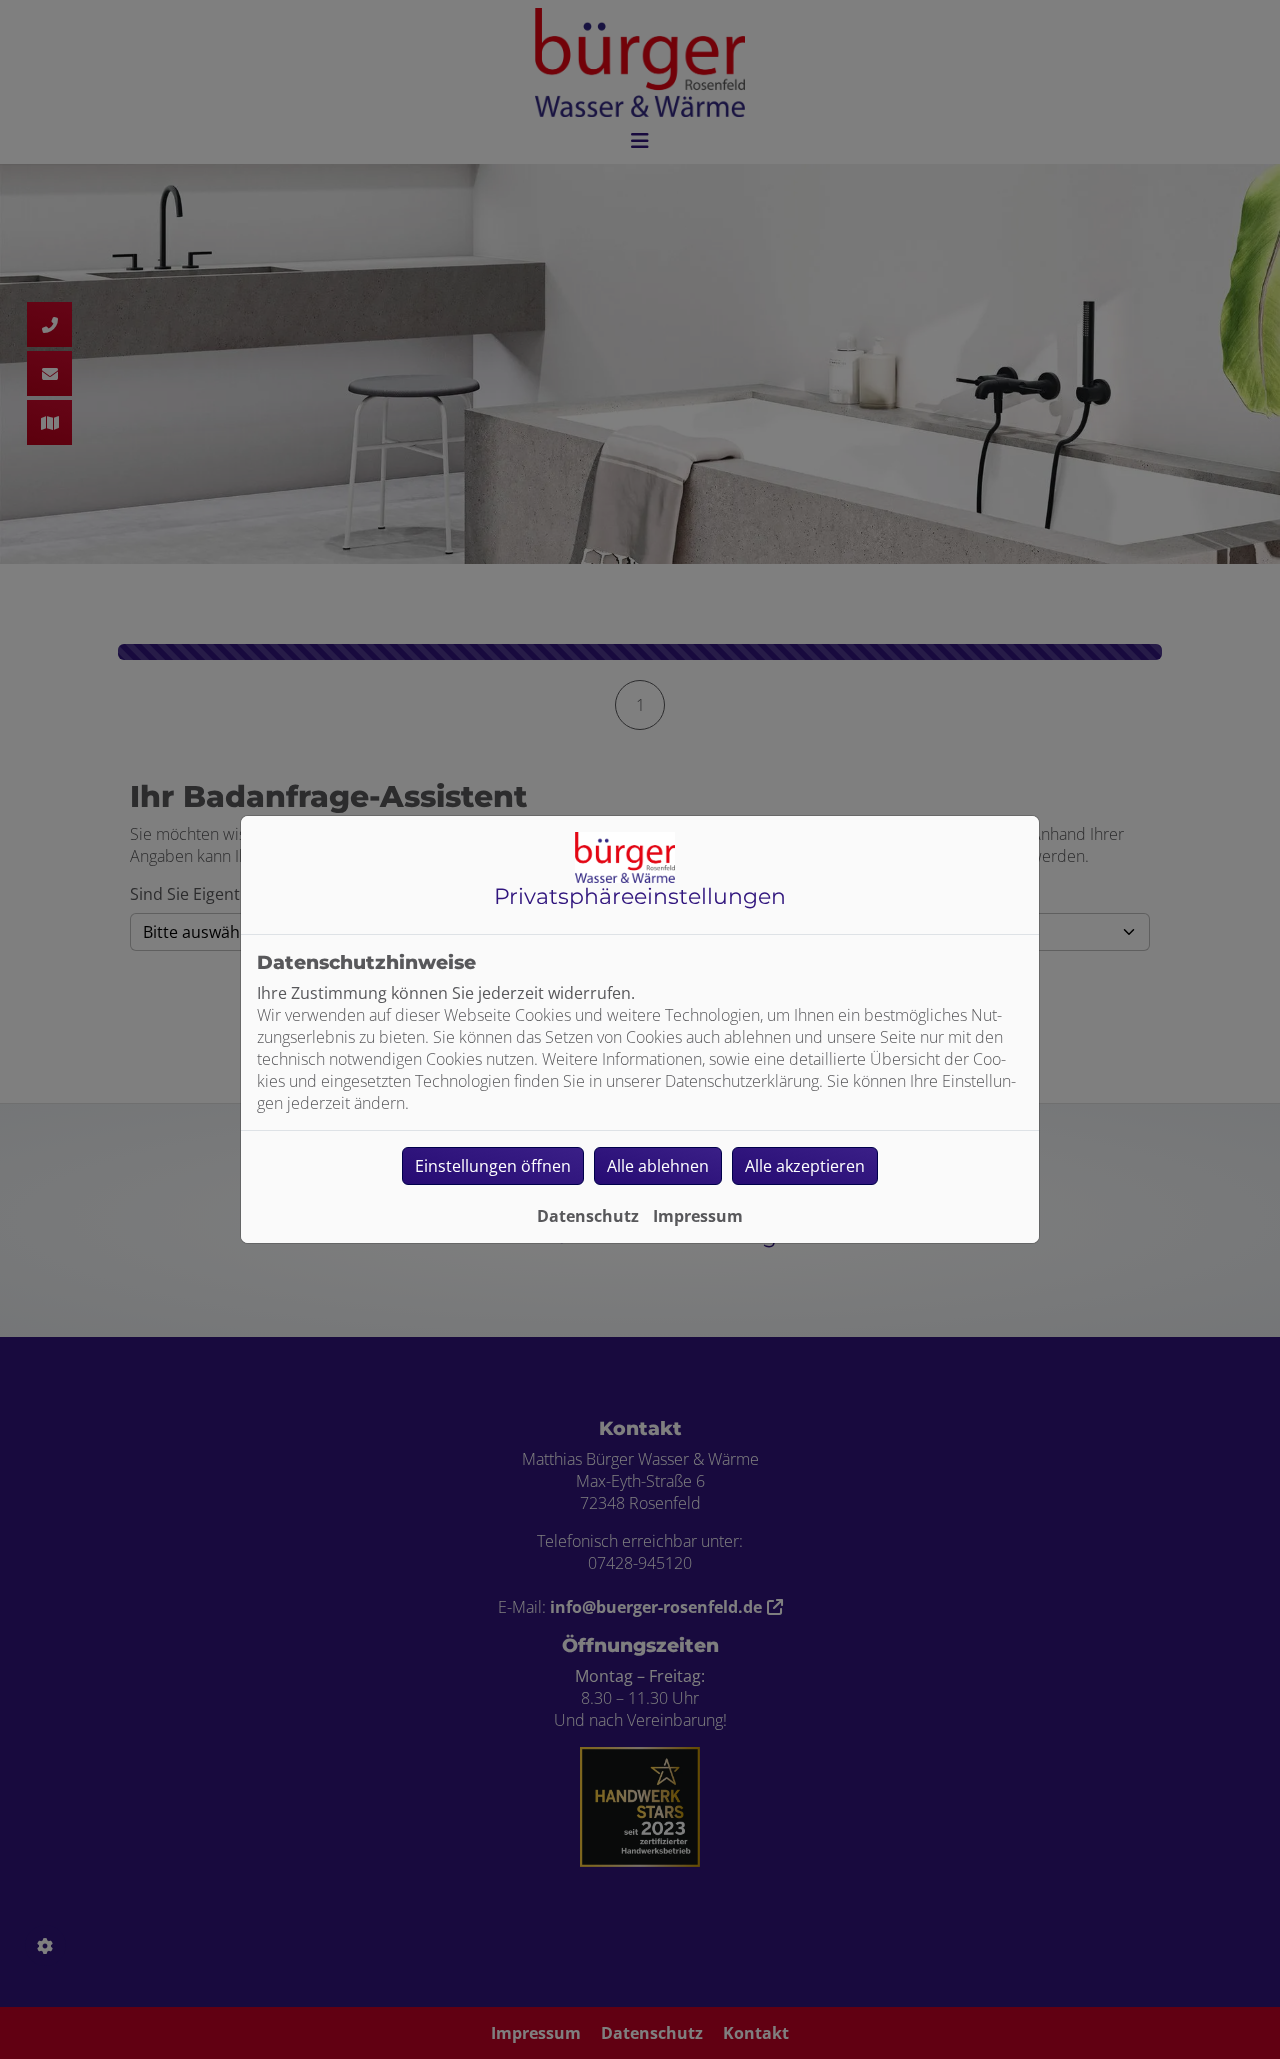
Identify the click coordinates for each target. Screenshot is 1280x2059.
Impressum (698, 1216)
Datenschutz (588, 1216)
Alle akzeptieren (805, 1166)
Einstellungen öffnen (493, 1166)
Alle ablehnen (658, 1166)
